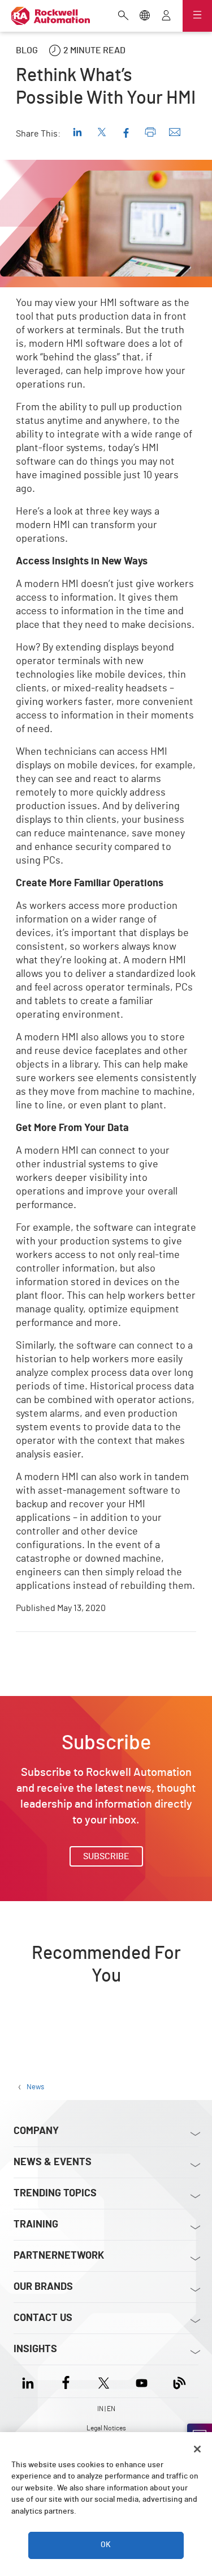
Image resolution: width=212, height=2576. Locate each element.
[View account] (166, 16)
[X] (104, 2381)
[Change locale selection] (145, 16)
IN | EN (106, 2409)
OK (106, 2545)
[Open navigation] (197, 16)
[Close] (197, 2449)
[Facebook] (66, 2381)
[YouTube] (142, 2381)
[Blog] (179, 2381)
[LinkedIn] (30, 2381)
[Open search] (123, 16)
